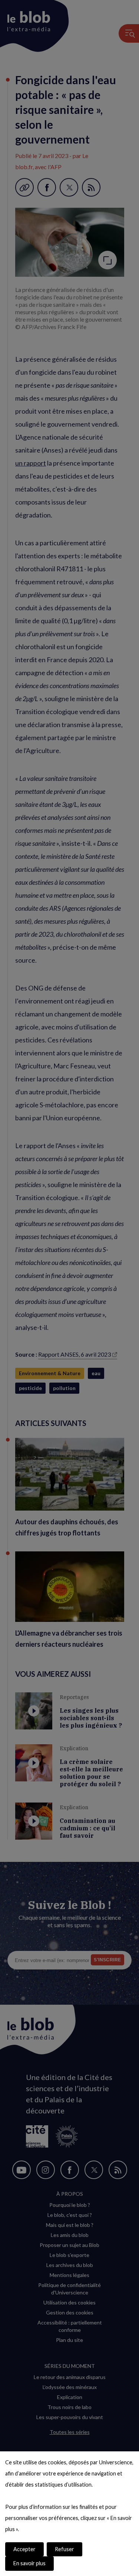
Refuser (64, 2549)
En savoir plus (29, 2563)
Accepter (24, 2549)
